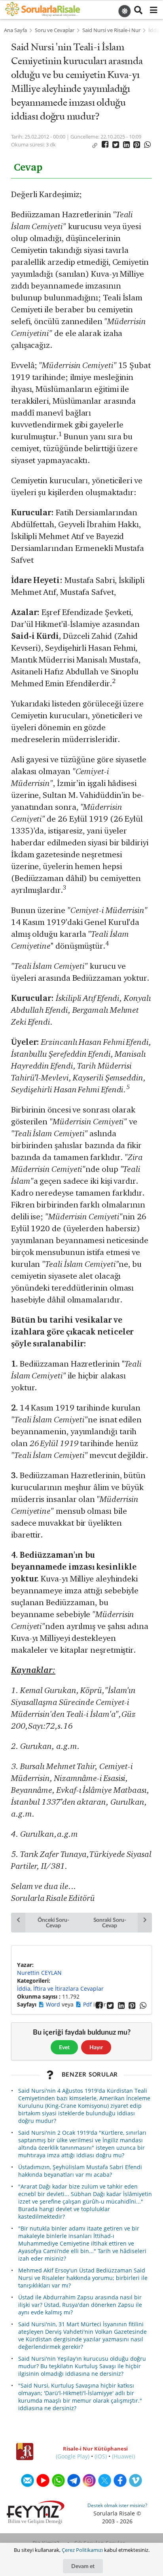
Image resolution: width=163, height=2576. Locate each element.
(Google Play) (73, 2456)
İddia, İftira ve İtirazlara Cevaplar (60, 1988)
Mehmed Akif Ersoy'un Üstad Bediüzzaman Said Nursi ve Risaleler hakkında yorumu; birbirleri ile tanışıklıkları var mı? (83, 2278)
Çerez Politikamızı (82, 2550)
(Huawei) (123, 2456)
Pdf (88, 2004)
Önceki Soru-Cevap (53, 1922)
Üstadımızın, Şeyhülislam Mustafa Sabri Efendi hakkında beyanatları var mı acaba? (80, 2171)
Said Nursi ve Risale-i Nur (111, 30)
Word (54, 2004)
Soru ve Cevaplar (55, 30)
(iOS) (101, 2456)
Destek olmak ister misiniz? (117, 2505)
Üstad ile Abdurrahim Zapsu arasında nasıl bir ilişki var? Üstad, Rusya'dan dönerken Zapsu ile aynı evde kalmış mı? (80, 2305)
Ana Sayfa (15, 30)
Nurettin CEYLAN (39, 1973)
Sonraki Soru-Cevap (110, 1922)
